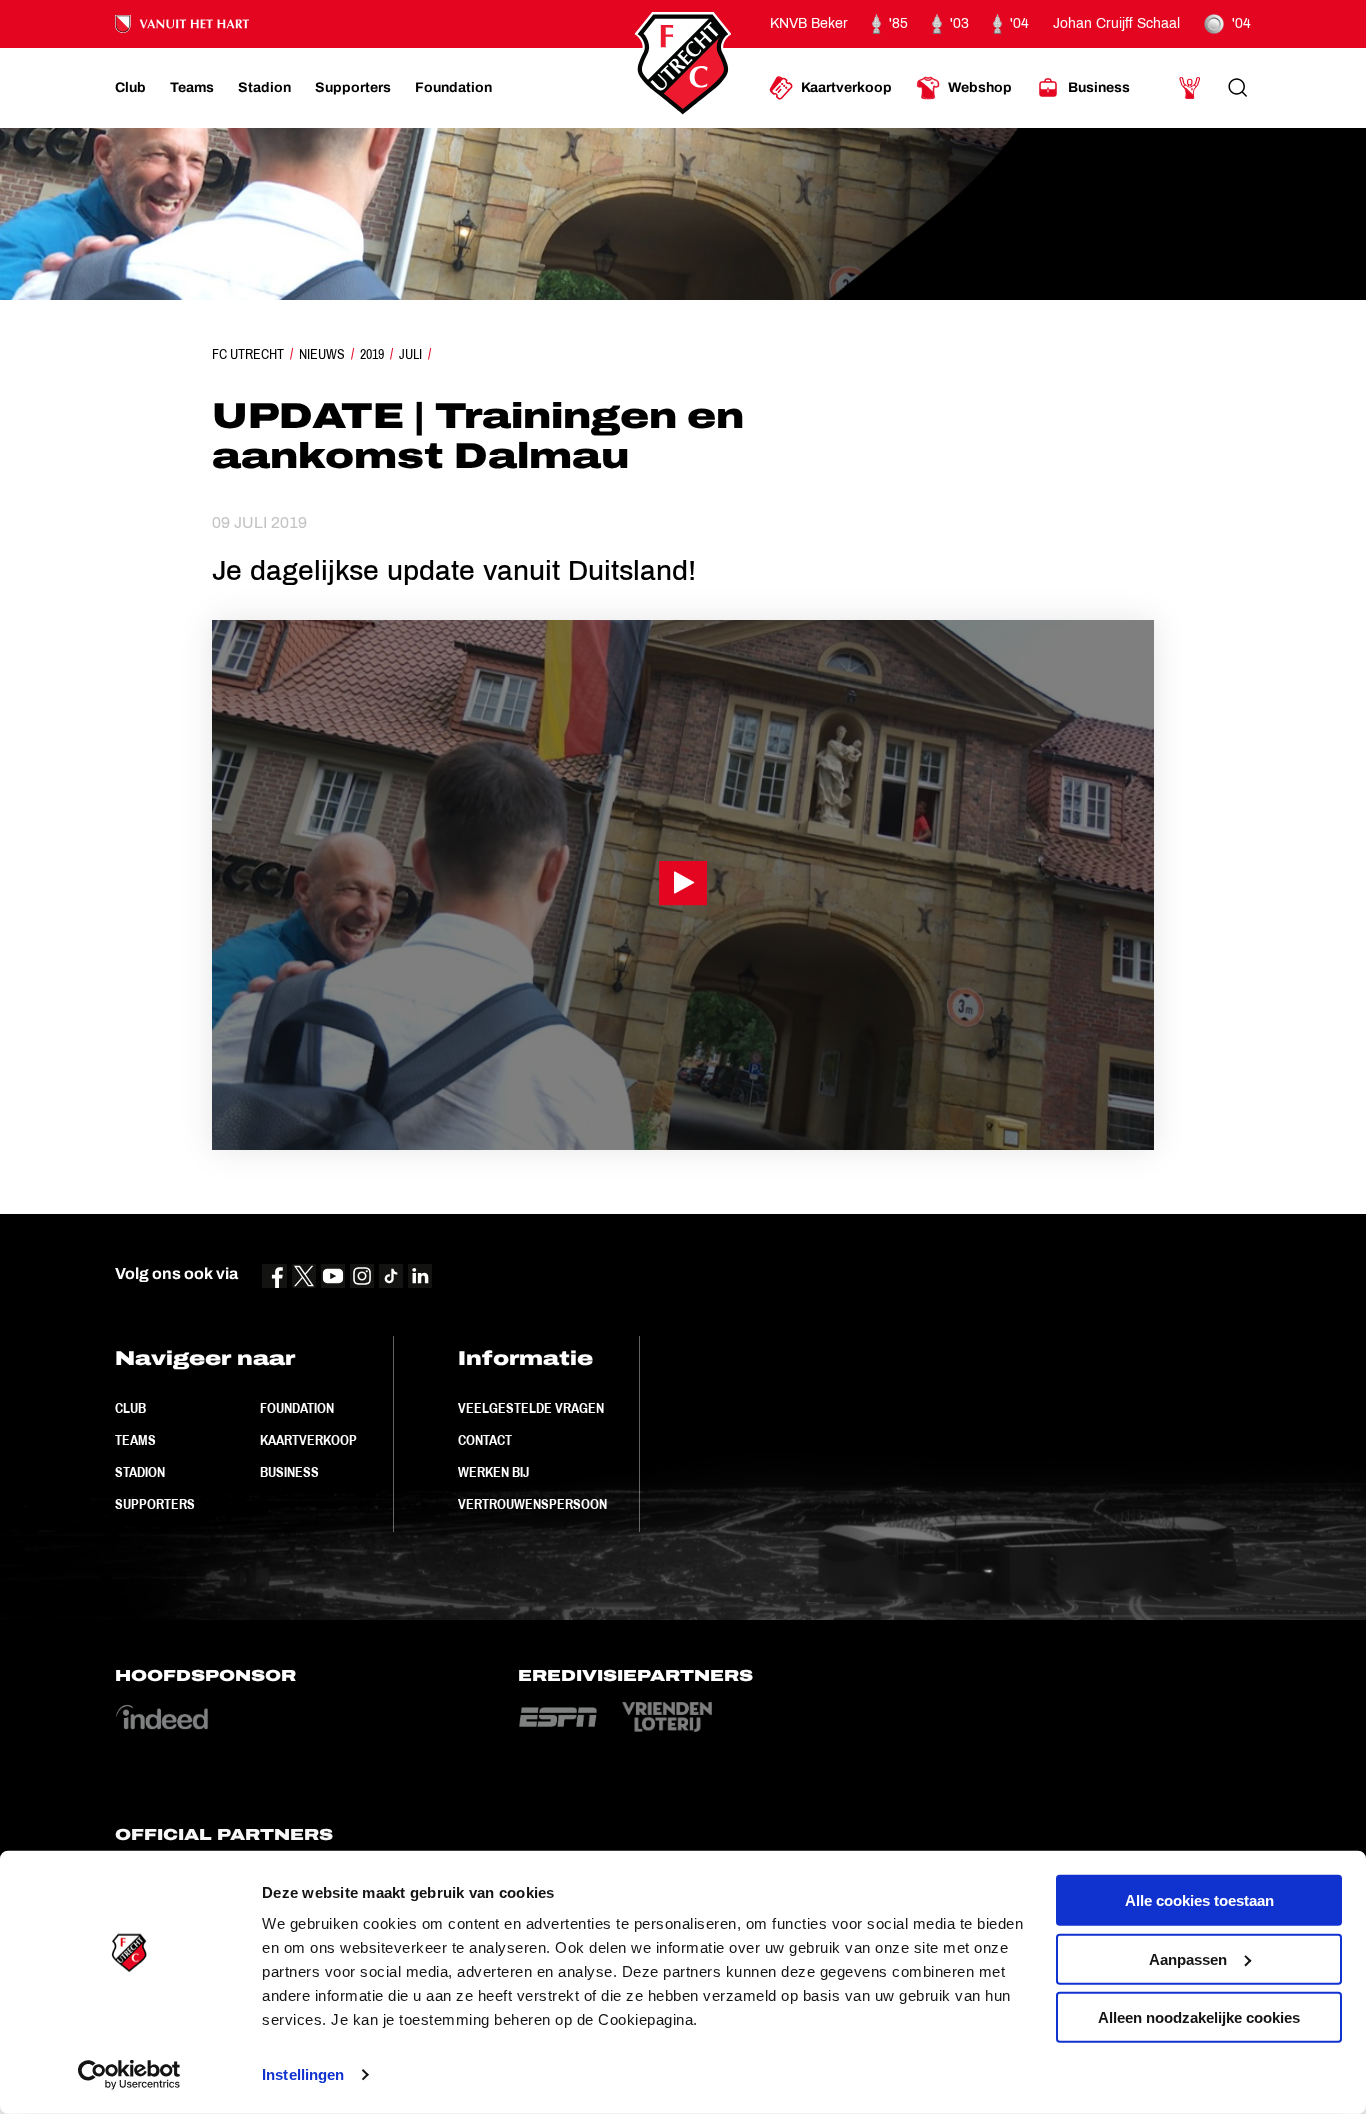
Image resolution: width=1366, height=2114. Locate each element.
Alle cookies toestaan (1199, 1900)
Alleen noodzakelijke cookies (1199, 2017)
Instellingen (303, 2074)
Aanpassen (1188, 1958)
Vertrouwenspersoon (532, 1504)
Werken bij (493, 1472)
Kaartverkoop (308, 1440)
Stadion (140, 1472)
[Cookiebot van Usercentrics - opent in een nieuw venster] (129, 2075)
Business (289, 1472)
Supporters (155, 1504)
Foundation (297, 1408)
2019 (372, 354)
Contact (485, 1440)
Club (130, 1408)
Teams (135, 1440)
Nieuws (322, 354)
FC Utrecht (248, 354)
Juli (410, 354)
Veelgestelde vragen (531, 1408)
